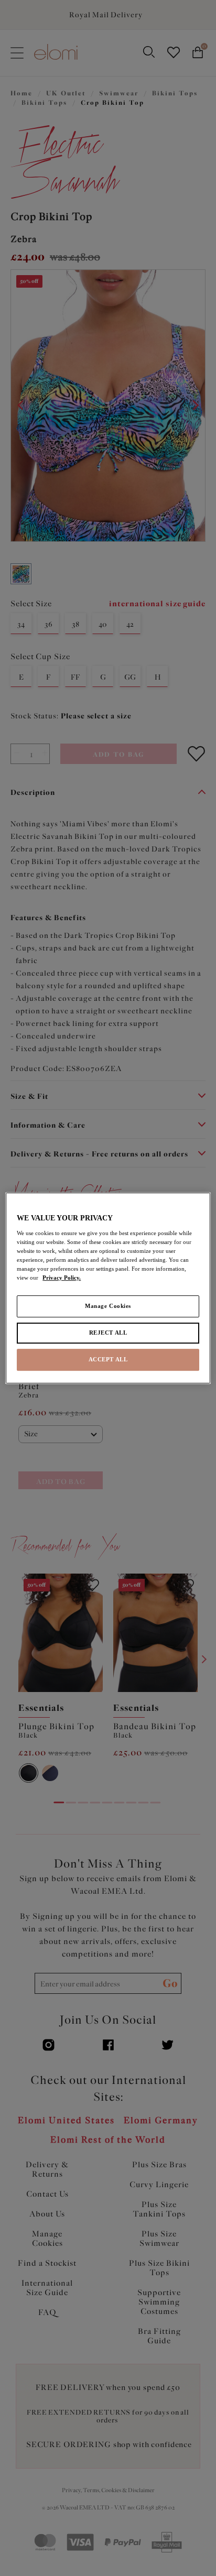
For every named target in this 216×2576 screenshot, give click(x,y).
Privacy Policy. (62, 1278)
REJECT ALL (108, 1333)
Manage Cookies (108, 1306)
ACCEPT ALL (108, 1359)
